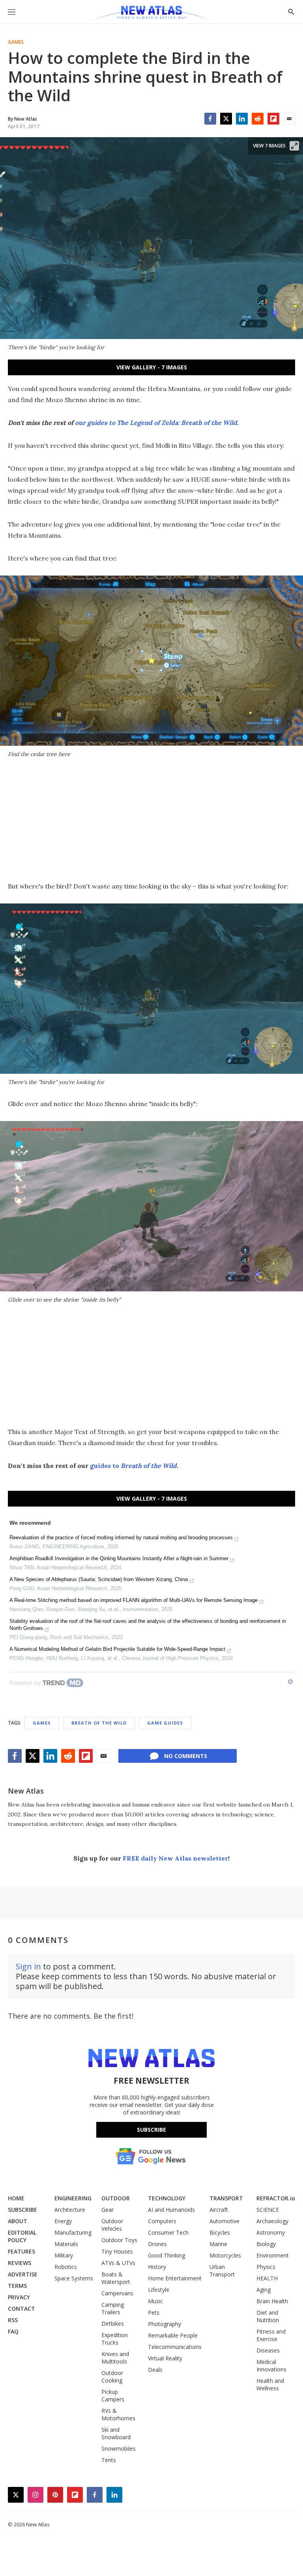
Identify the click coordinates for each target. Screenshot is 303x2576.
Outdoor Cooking (112, 2377)
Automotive (224, 2221)
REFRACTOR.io (276, 2198)
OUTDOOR (116, 2198)
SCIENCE (268, 2210)
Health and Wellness (270, 2384)
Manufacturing (73, 2232)
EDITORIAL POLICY (22, 2236)
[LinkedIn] (242, 119)
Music (155, 2301)
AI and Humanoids (171, 2210)
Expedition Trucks (115, 2339)
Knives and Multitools (115, 2358)
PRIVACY (19, 2297)
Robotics (66, 2267)
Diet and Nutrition (268, 2316)
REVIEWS (20, 2263)
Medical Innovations (271, 2366)
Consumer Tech (168, 2232)
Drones (157, 2244)
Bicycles (220, 2232)
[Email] (289, 119)
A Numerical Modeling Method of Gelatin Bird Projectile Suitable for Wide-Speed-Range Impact (117, 1649)
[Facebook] (210, 119)
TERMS (17, 2286)
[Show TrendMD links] (290, 1682)
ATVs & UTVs (118, 2263)
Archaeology (272, 2221)
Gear (108, 2210)
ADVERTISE (23, 2274)
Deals (155, 2370)
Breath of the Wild (99, 1723)
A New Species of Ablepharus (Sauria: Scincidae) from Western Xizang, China (99, 1579)
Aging (264, 2290)
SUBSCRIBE (22, 2210)
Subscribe (151, 2130)
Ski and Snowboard (116, 2433)
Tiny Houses (117, 2251)
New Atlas (26, 1791)
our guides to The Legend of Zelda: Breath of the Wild (156, 423)
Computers (162, 2221)
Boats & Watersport (116, 2278)
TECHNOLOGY (167, 2198)
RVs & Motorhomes (118, 2414)
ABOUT (18, 2221)
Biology (266, 2244)
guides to (133, 1466)
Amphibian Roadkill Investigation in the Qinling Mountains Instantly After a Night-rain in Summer (119, 1558)
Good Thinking (166, 2255)
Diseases (268, 2350)
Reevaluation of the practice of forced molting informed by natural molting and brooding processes (121, 1538)
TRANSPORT (226, 2198)
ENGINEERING (73, 2198)
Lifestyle (159, 2290)
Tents (109, 2460)
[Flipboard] (273, 119)
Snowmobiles (119, 2448)
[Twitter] (226, 119)
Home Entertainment (175, 2278)
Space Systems (74, 2278)
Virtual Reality (165, 2358)
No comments (186, 1756)
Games (16, 42)
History (157, 2267)
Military (64, 2255)
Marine (218, 2244)
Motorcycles (225, 2255)
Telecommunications (175, 2347)
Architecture (70, 2210)
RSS (13, 2320)
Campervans (117, 2293)
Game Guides (165, 1723)
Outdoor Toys (119, 2240)
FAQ (13, 2331)
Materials (66, 2244)
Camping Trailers (113, 2308)
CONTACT (22, 2309)
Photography (165, 2324)
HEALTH (267, 2278)
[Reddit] (258, 119)
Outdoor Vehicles (112, 2225)
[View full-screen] (294, 146)
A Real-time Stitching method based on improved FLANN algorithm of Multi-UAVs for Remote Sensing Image (134, 1600)
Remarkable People (173, 2335)
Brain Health (272, 2301)
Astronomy (271, 2232)
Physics (266, 2267)
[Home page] (151, 14)
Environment (273, 2255)
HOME (16, 2198)
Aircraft (219, 2210)
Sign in (28, 1966)
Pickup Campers (113, 2395)
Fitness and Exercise (271, 2335)
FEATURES (22, 2251)
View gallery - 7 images (152, 367)
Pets (154, 2312)
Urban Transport (222, 2271)
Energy (63, 2221)
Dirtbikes (113, 2324)
